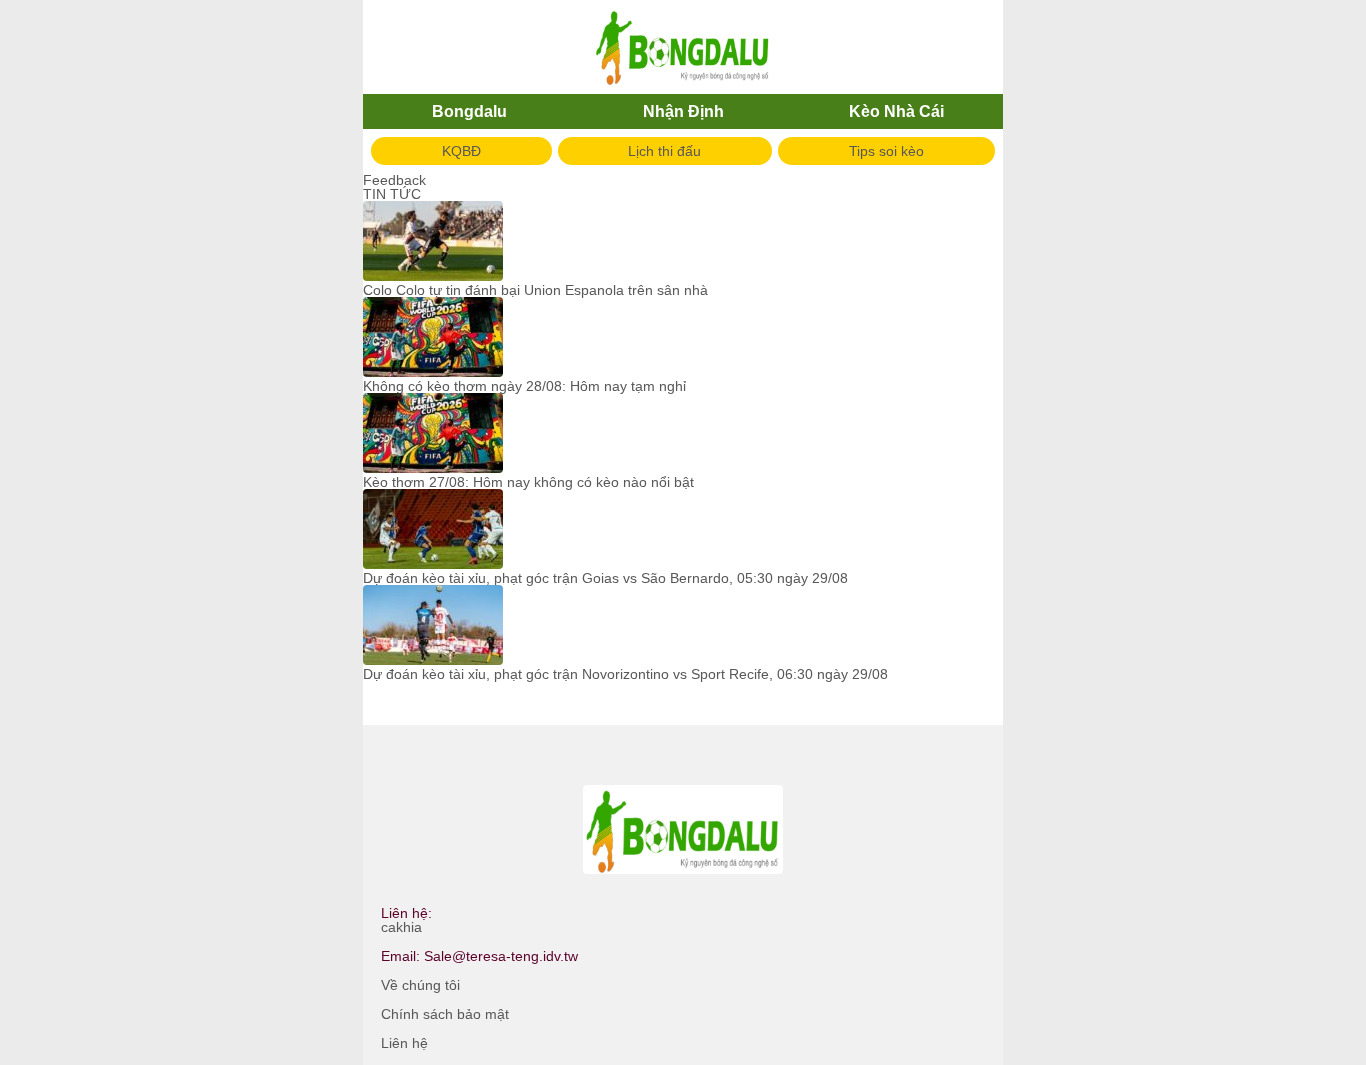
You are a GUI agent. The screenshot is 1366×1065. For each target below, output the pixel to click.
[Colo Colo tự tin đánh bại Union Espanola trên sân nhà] (433, 242)
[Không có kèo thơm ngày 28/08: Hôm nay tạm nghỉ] (433, 338)
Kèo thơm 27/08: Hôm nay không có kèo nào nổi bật (528, 482)
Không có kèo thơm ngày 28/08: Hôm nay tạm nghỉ (524, 386)
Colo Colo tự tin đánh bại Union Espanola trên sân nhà (535, 290)
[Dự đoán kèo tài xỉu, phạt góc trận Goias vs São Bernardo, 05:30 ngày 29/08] (433, 530)
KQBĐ (461, 151)
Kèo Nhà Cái (896, 111)
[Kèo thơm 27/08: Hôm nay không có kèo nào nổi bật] (433, 434)
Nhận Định (683, 111)
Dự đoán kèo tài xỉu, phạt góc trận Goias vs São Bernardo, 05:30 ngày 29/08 (605, 578)
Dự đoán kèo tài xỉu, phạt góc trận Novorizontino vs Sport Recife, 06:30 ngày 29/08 (625, 674)
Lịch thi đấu (664, 151)
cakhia (401, 927)
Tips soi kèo (886, 151)
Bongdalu (469, 111)
